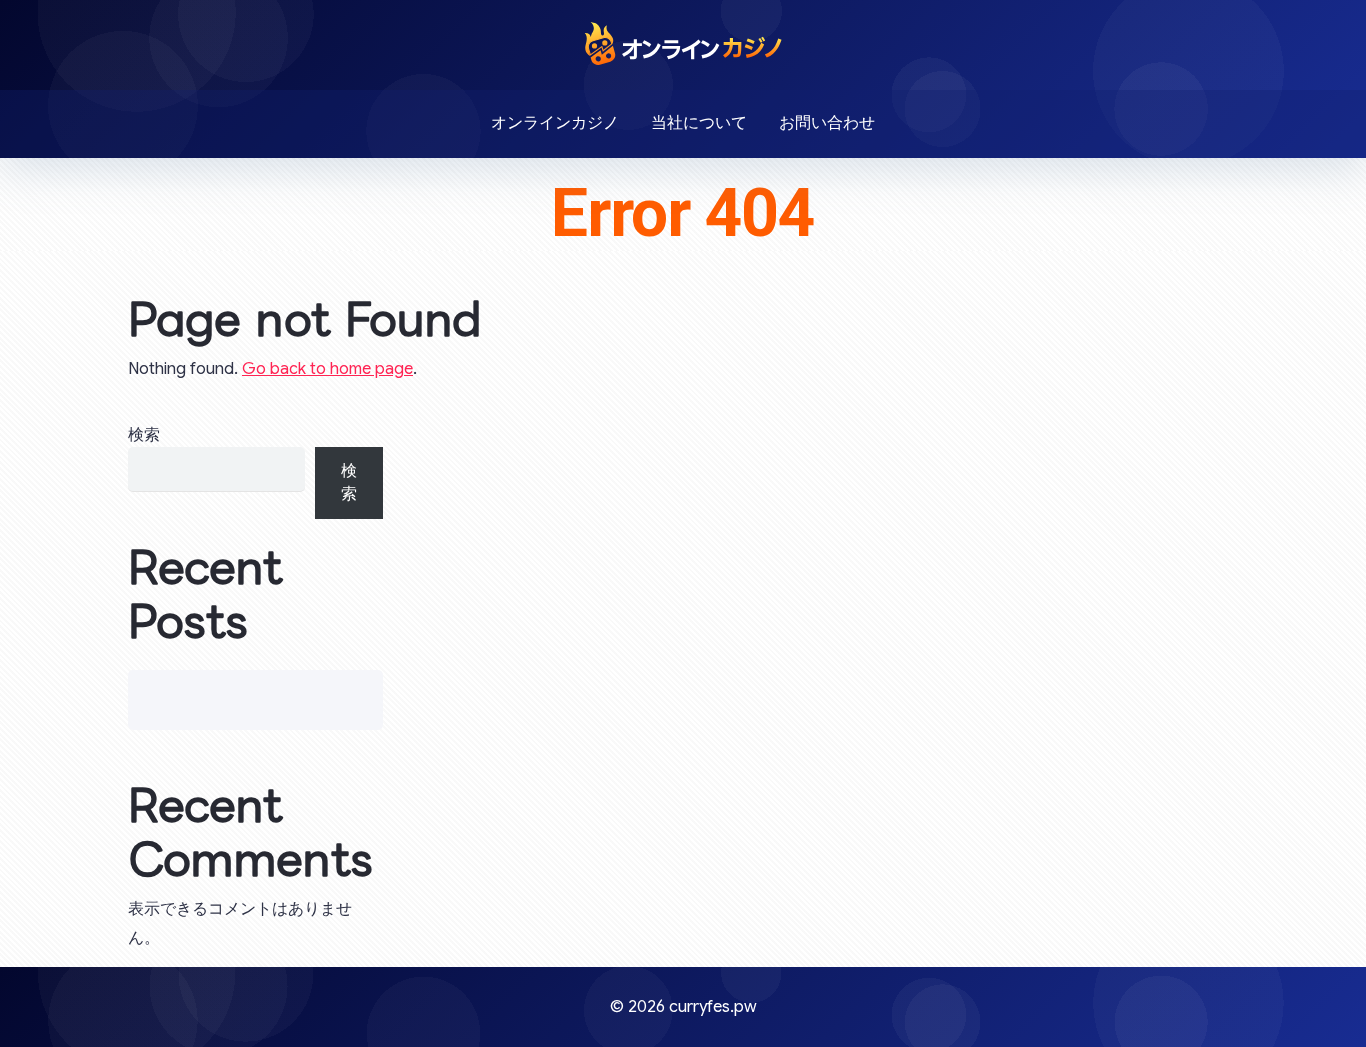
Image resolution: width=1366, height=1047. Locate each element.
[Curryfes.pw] (683, 43)
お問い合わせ (827, 122)
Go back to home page (327, 369)
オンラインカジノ (555, 122)
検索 (144, 435)
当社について (699, 122)
